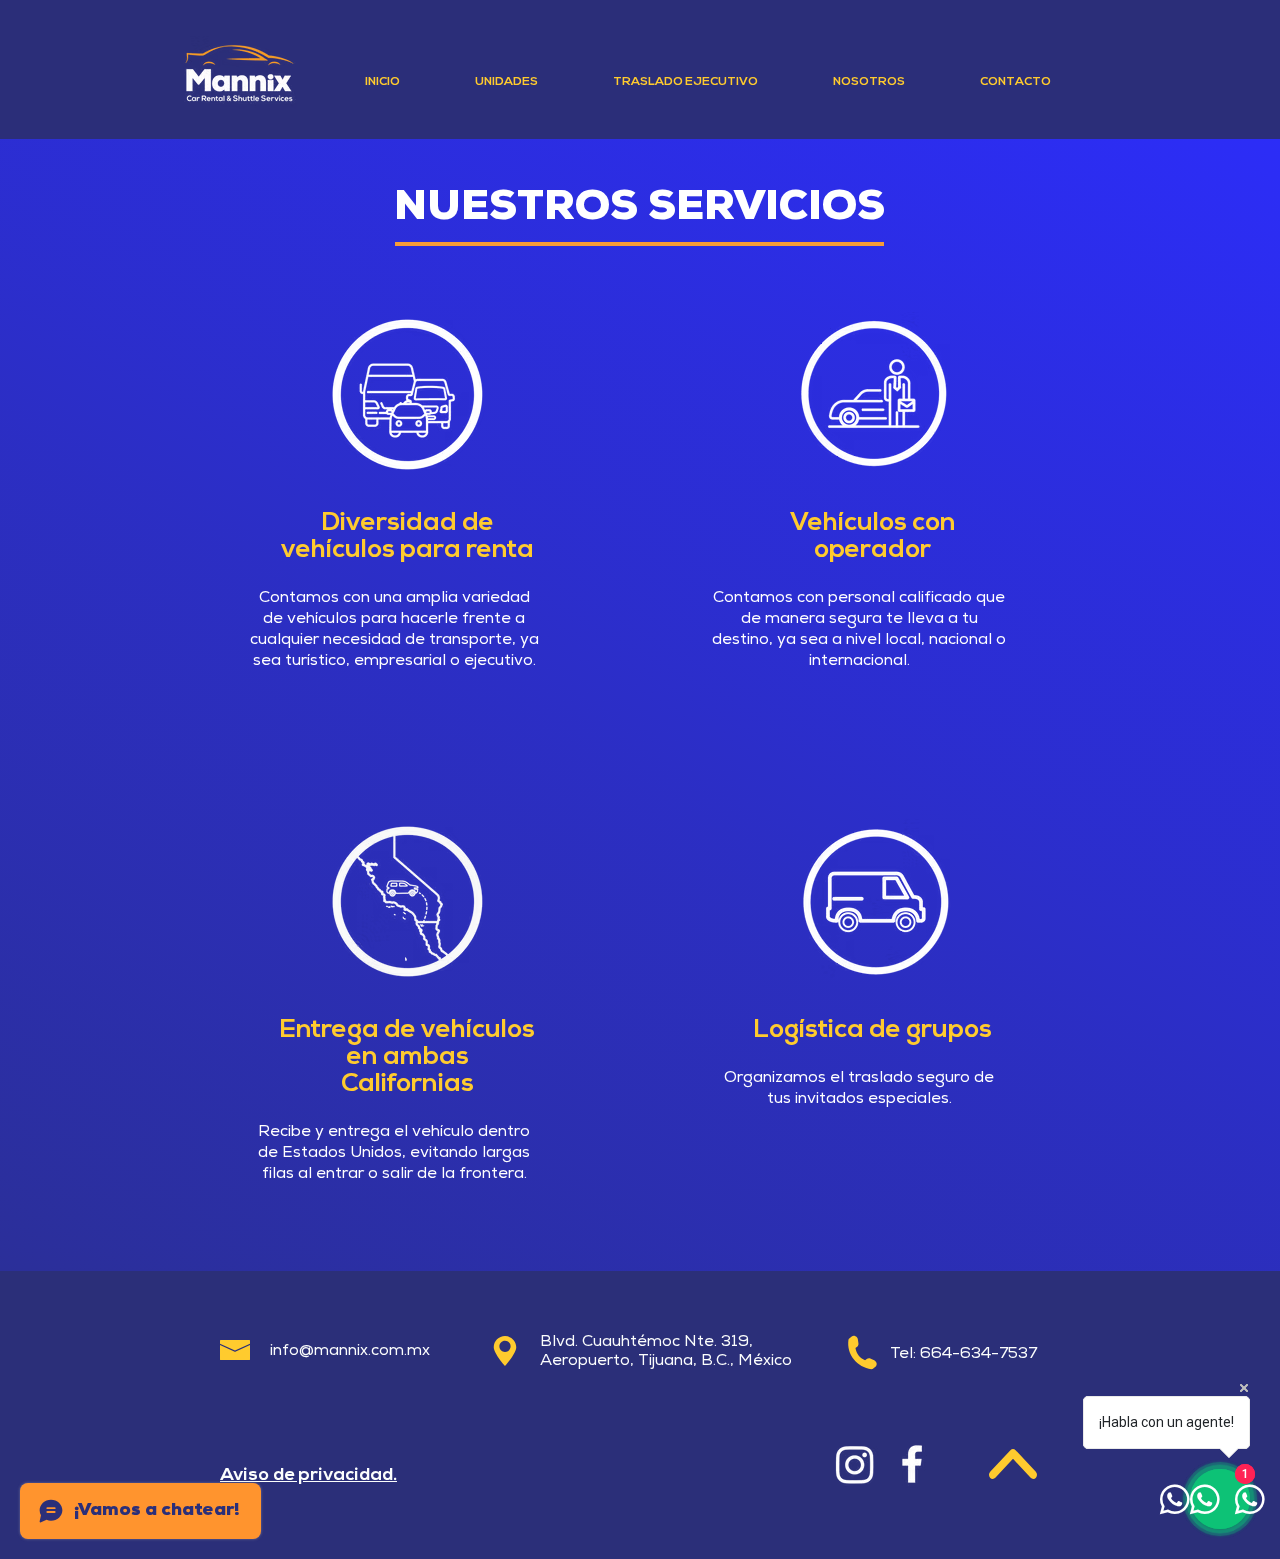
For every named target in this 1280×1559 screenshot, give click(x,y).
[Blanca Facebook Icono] (912, 1464)
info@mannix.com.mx (350, 1352)
